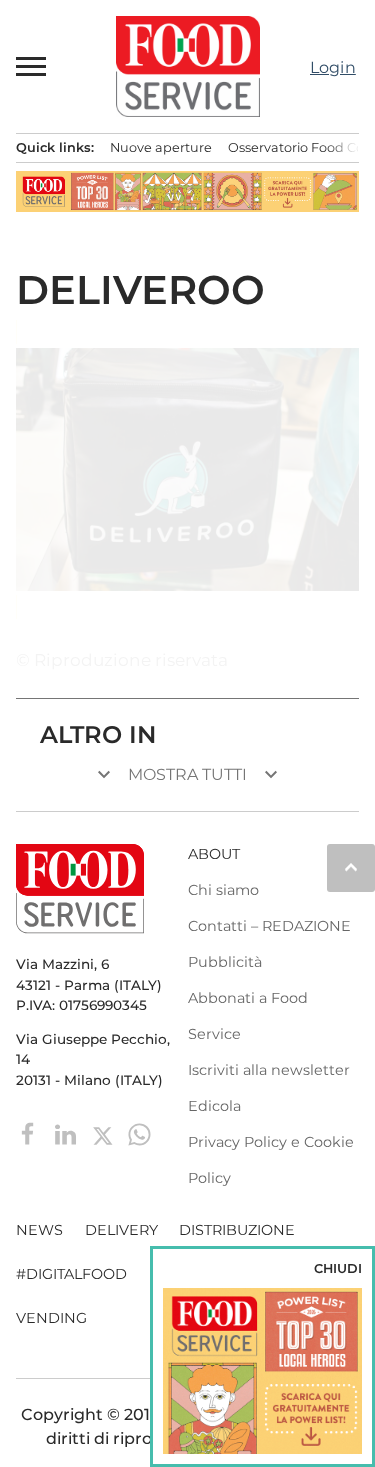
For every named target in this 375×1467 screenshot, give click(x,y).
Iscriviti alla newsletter (269, 1070)
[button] (32, 66)
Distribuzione (237, 1230)
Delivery (121, 1230)
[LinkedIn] (67, 1133)
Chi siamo (223, 890)
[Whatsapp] (139, 1133)
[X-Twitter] (104, 1133)
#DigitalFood (71, 1274)
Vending (51, 1318)
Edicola (214, 1106)
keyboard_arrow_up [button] (351, 867)
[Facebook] (30, 1133)
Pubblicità (225, 962)
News (39, 1230)
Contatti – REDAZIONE (269, 926)
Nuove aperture (161, 147)
